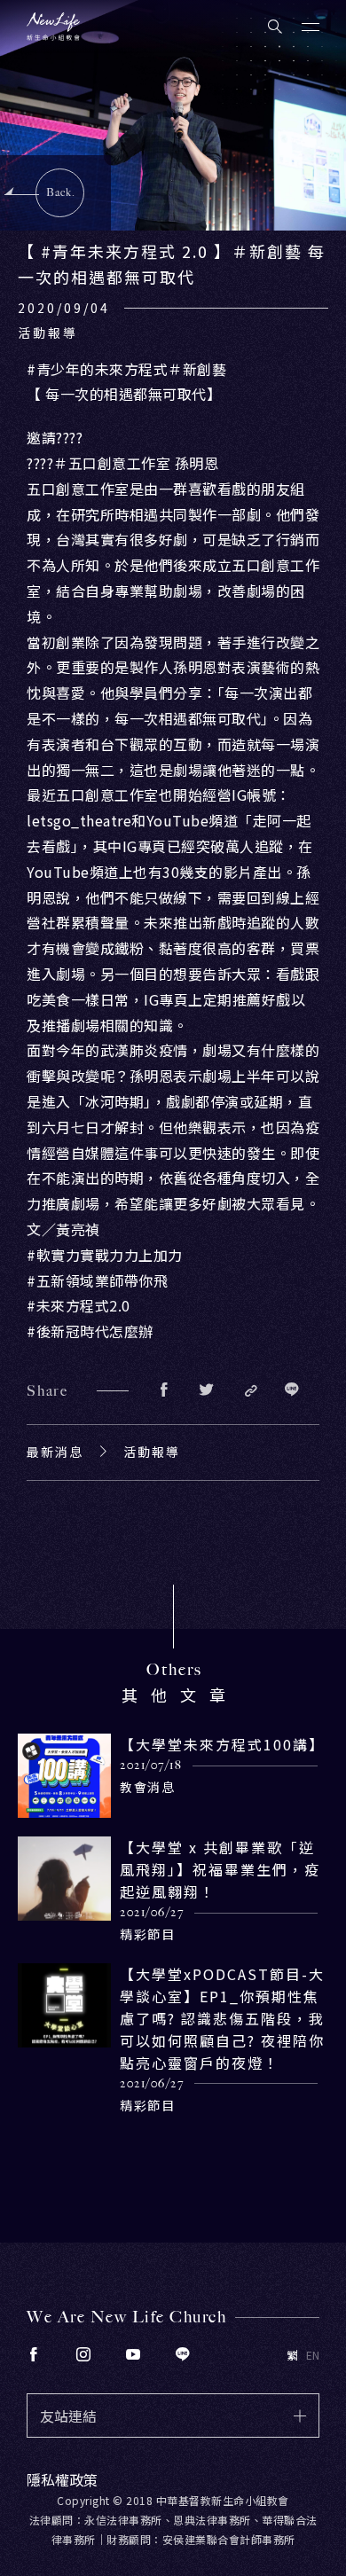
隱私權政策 (62, 2479)
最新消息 (55, 1452)
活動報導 (152, 1452)
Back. (61, 192)
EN (313, 2355)
